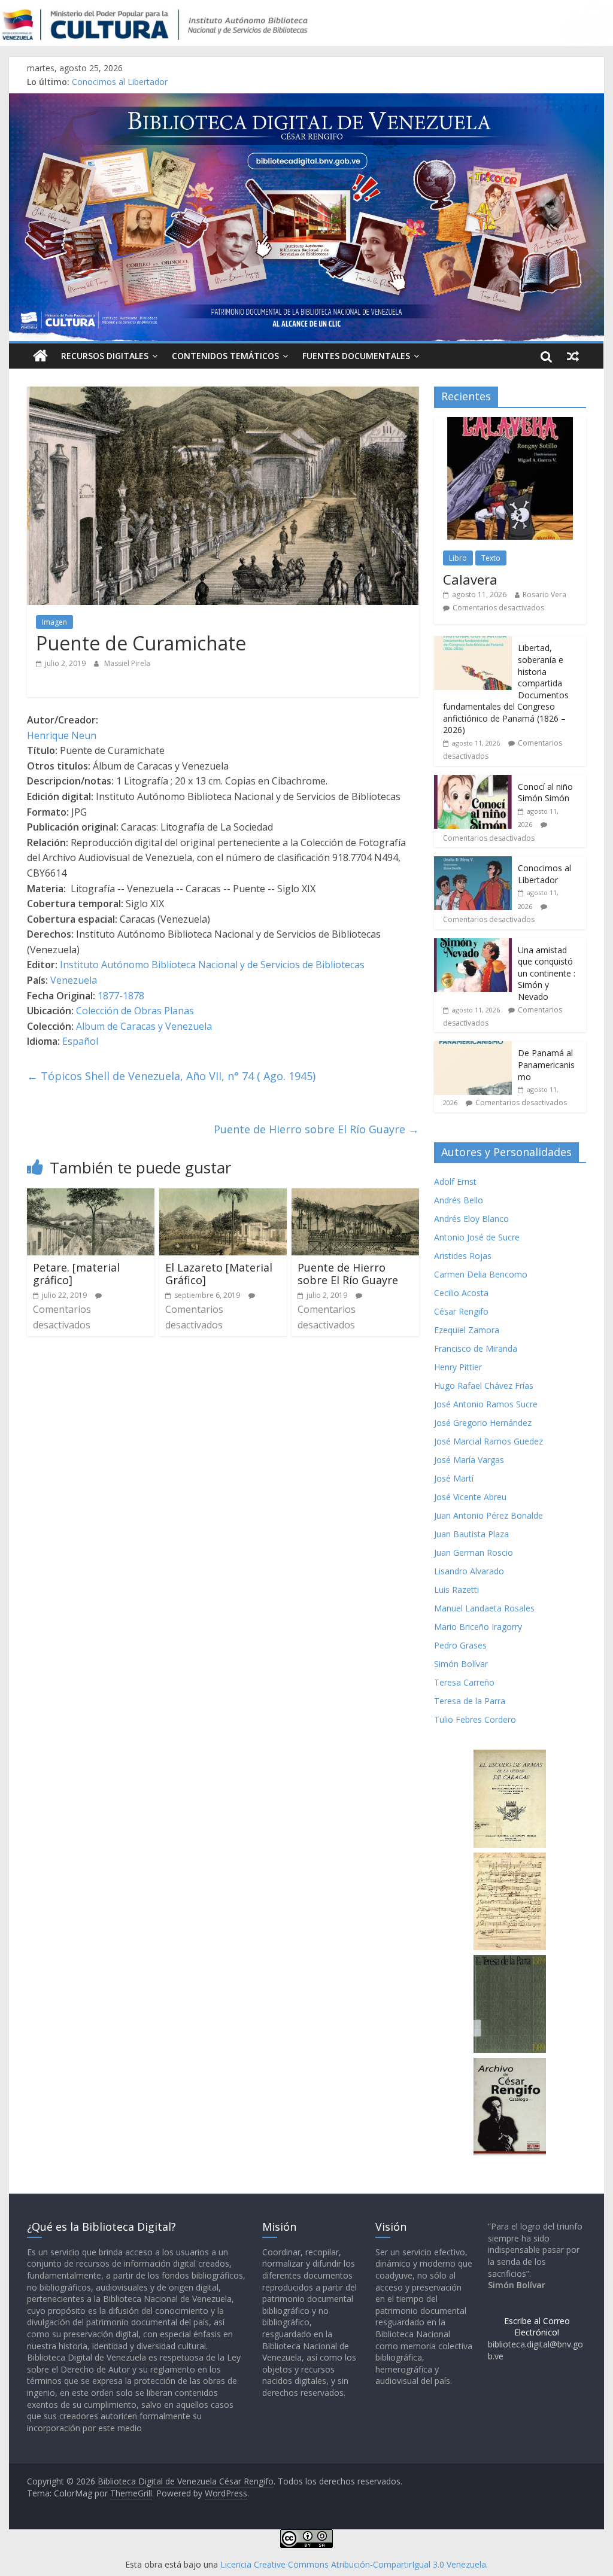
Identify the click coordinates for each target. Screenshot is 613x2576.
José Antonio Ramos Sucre (486, 1404)
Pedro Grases (460, 1645)
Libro (458, 558)
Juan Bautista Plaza (471, 1534)
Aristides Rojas (463, 1256)
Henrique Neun (62, 735)
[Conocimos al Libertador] (473, 863)
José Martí (454, 1478)
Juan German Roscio (474, 1552)
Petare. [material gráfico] (76, 1274)
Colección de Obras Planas (135, 1011)
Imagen (54, 622)
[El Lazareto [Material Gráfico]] (223, 1196)
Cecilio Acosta (461, 1293)
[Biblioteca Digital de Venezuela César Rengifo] (306, 101)
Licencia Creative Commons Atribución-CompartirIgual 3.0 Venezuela (353, 2564)
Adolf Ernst (455, 1181)
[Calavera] (510, 423)
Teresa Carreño (464, 1682)
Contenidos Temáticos (225, 356)
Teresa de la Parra (470, 1701)
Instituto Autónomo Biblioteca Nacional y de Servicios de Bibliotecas (212, 965)
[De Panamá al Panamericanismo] (473, 1047)
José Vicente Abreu (470, 1497)
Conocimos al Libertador (120, 82)
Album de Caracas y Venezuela (144, 1026)
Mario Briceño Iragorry (478, 1627)
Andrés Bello (459, 1200)
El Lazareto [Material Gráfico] (219, 1274)
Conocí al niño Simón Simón (545, 793)
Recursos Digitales (105, 356)
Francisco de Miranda (476, 1348)
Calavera (470, 579)
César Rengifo (461, 1311)
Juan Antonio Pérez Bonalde (488, 1515)
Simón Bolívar (461, 1664)
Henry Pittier (458, 1367)
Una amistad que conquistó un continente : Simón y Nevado (547, 973)
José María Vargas (469, 1460)
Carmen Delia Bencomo (481, 1274)
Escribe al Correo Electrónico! (537, 2327)
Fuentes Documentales (356, 356)
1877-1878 (121, 996)
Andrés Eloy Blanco (471, 1219)
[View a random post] (573, 356)
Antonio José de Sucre (477, 1237)
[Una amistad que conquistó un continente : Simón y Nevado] (473, 945)
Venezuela (74, 980)
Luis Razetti (456, 1590)
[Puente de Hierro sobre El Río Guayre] (355, 1196)
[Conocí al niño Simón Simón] (473, 781)
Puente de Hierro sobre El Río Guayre (316, 1129)
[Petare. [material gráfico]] (91, 1196)
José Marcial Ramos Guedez (488, 1441)
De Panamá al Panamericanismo (546, 1065)
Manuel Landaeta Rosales (484, 1608)
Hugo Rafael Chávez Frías (484, 1386)
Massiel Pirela (127, 663)
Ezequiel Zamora (467, 1330)
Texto (491, 558)
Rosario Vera (544, 594)
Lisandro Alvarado (469, 1571)
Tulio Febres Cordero (475, 1719)
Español (80, 1041)
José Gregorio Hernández (483, 1423)
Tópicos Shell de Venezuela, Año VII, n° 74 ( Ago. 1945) (171, 1076)
